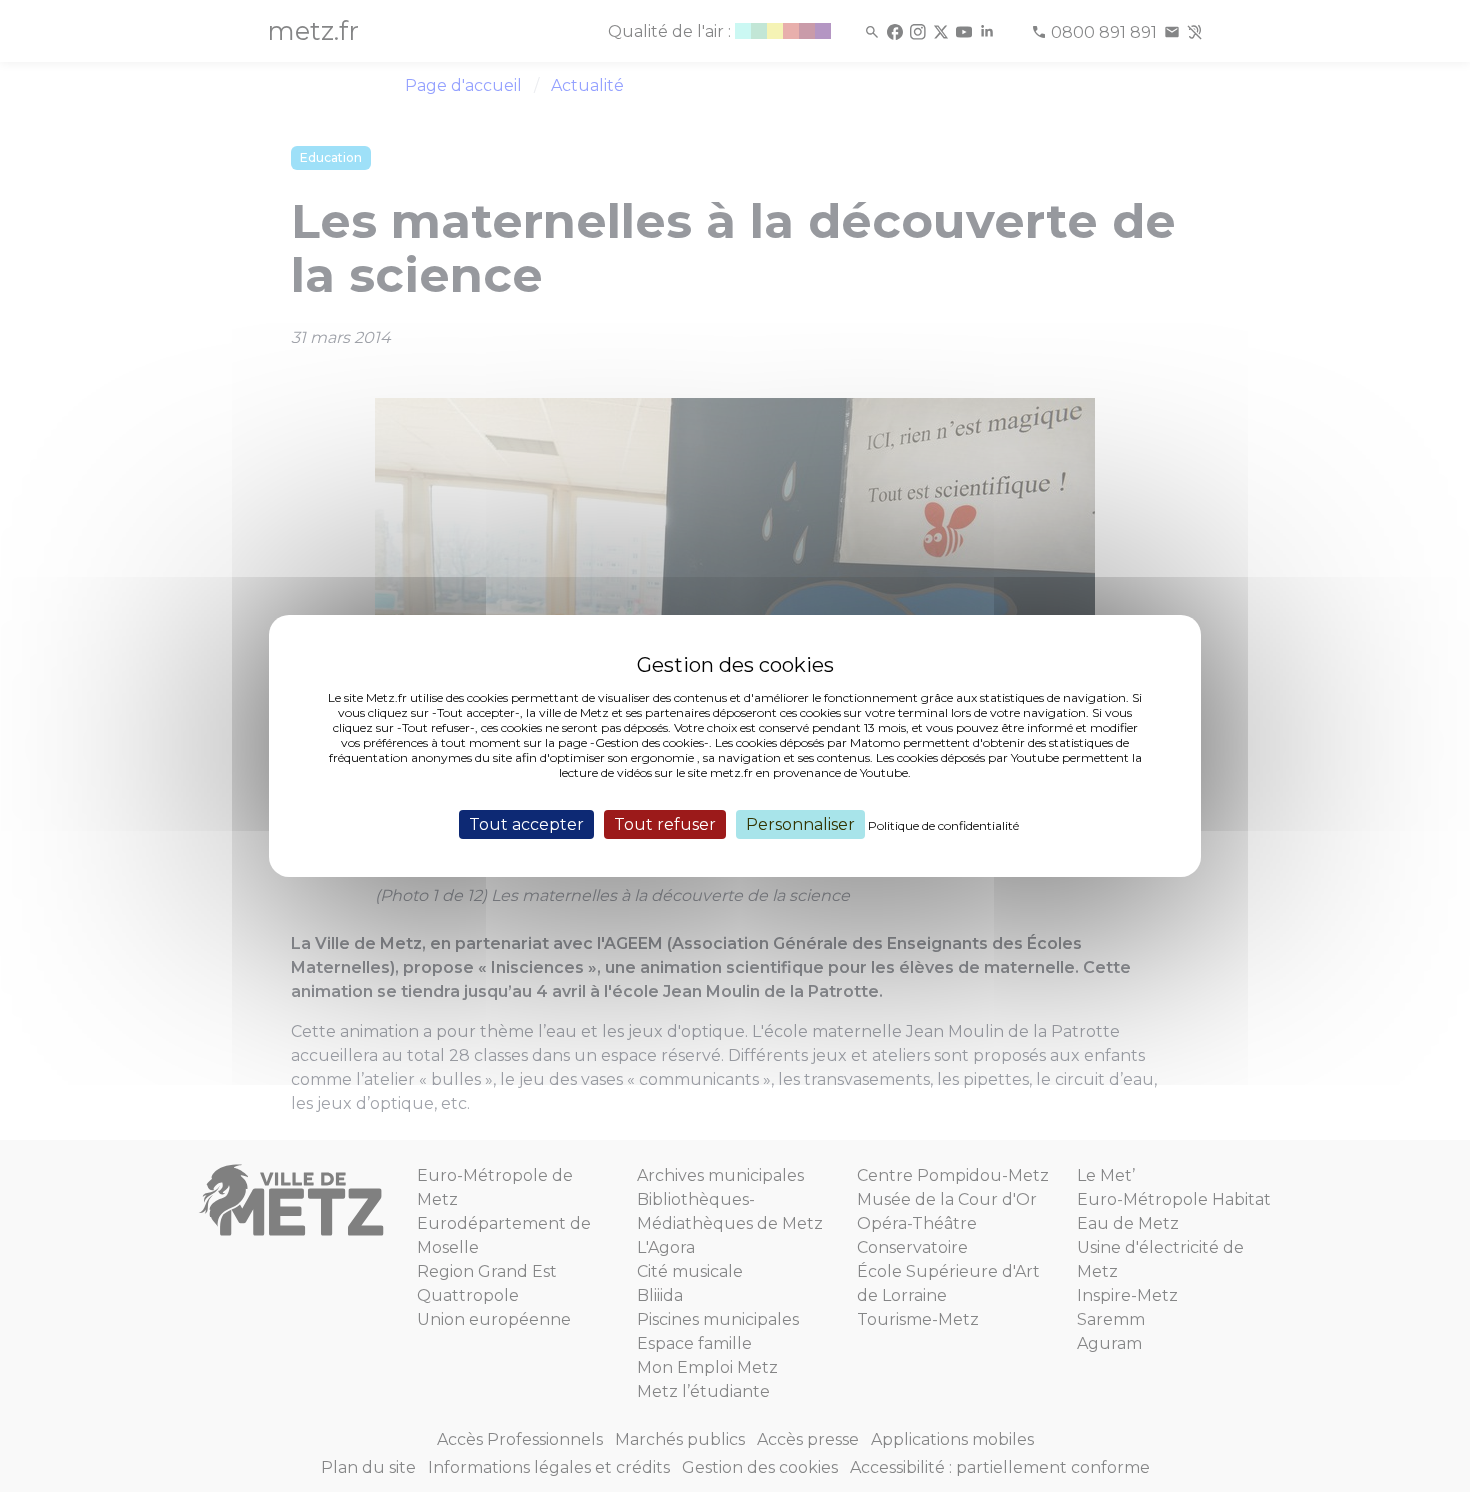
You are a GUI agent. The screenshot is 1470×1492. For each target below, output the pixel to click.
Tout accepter (526, 824)
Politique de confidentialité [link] (943, 825)
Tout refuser (665, 824)
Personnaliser (800, 824)
